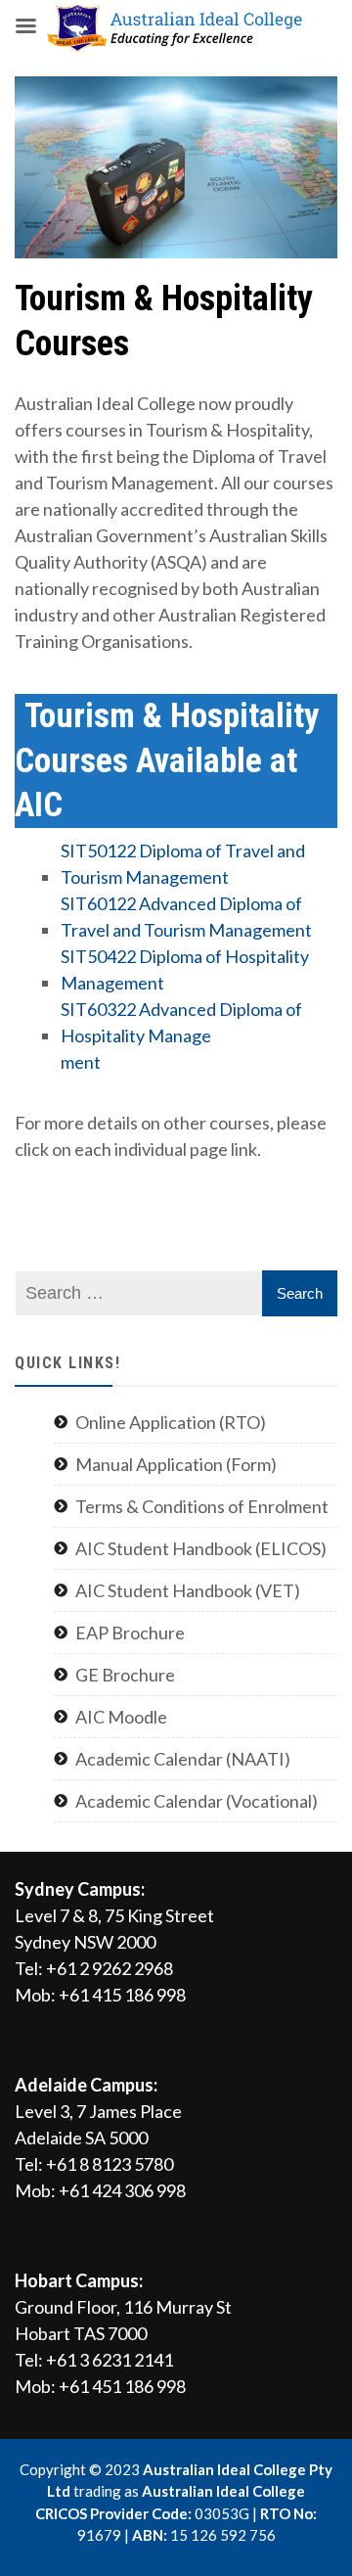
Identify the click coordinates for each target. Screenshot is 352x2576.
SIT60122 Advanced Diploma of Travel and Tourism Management (186, 917)
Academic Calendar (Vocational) (197, 1801)
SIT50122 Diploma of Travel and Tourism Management (183, 864)
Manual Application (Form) (176, 1464)
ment (81, 1062)
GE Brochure (125, 1675)
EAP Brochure (130, 1633)
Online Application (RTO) (171, 1422)
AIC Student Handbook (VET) (188, 1590)
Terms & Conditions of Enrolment (202, 1506)
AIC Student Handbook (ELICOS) (201, 1548)
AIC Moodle (121, 1717)
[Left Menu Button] (25, 25)
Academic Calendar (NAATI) (183, 1759)
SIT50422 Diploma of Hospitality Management (185, 969)
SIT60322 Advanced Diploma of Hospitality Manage (181, 1022)
